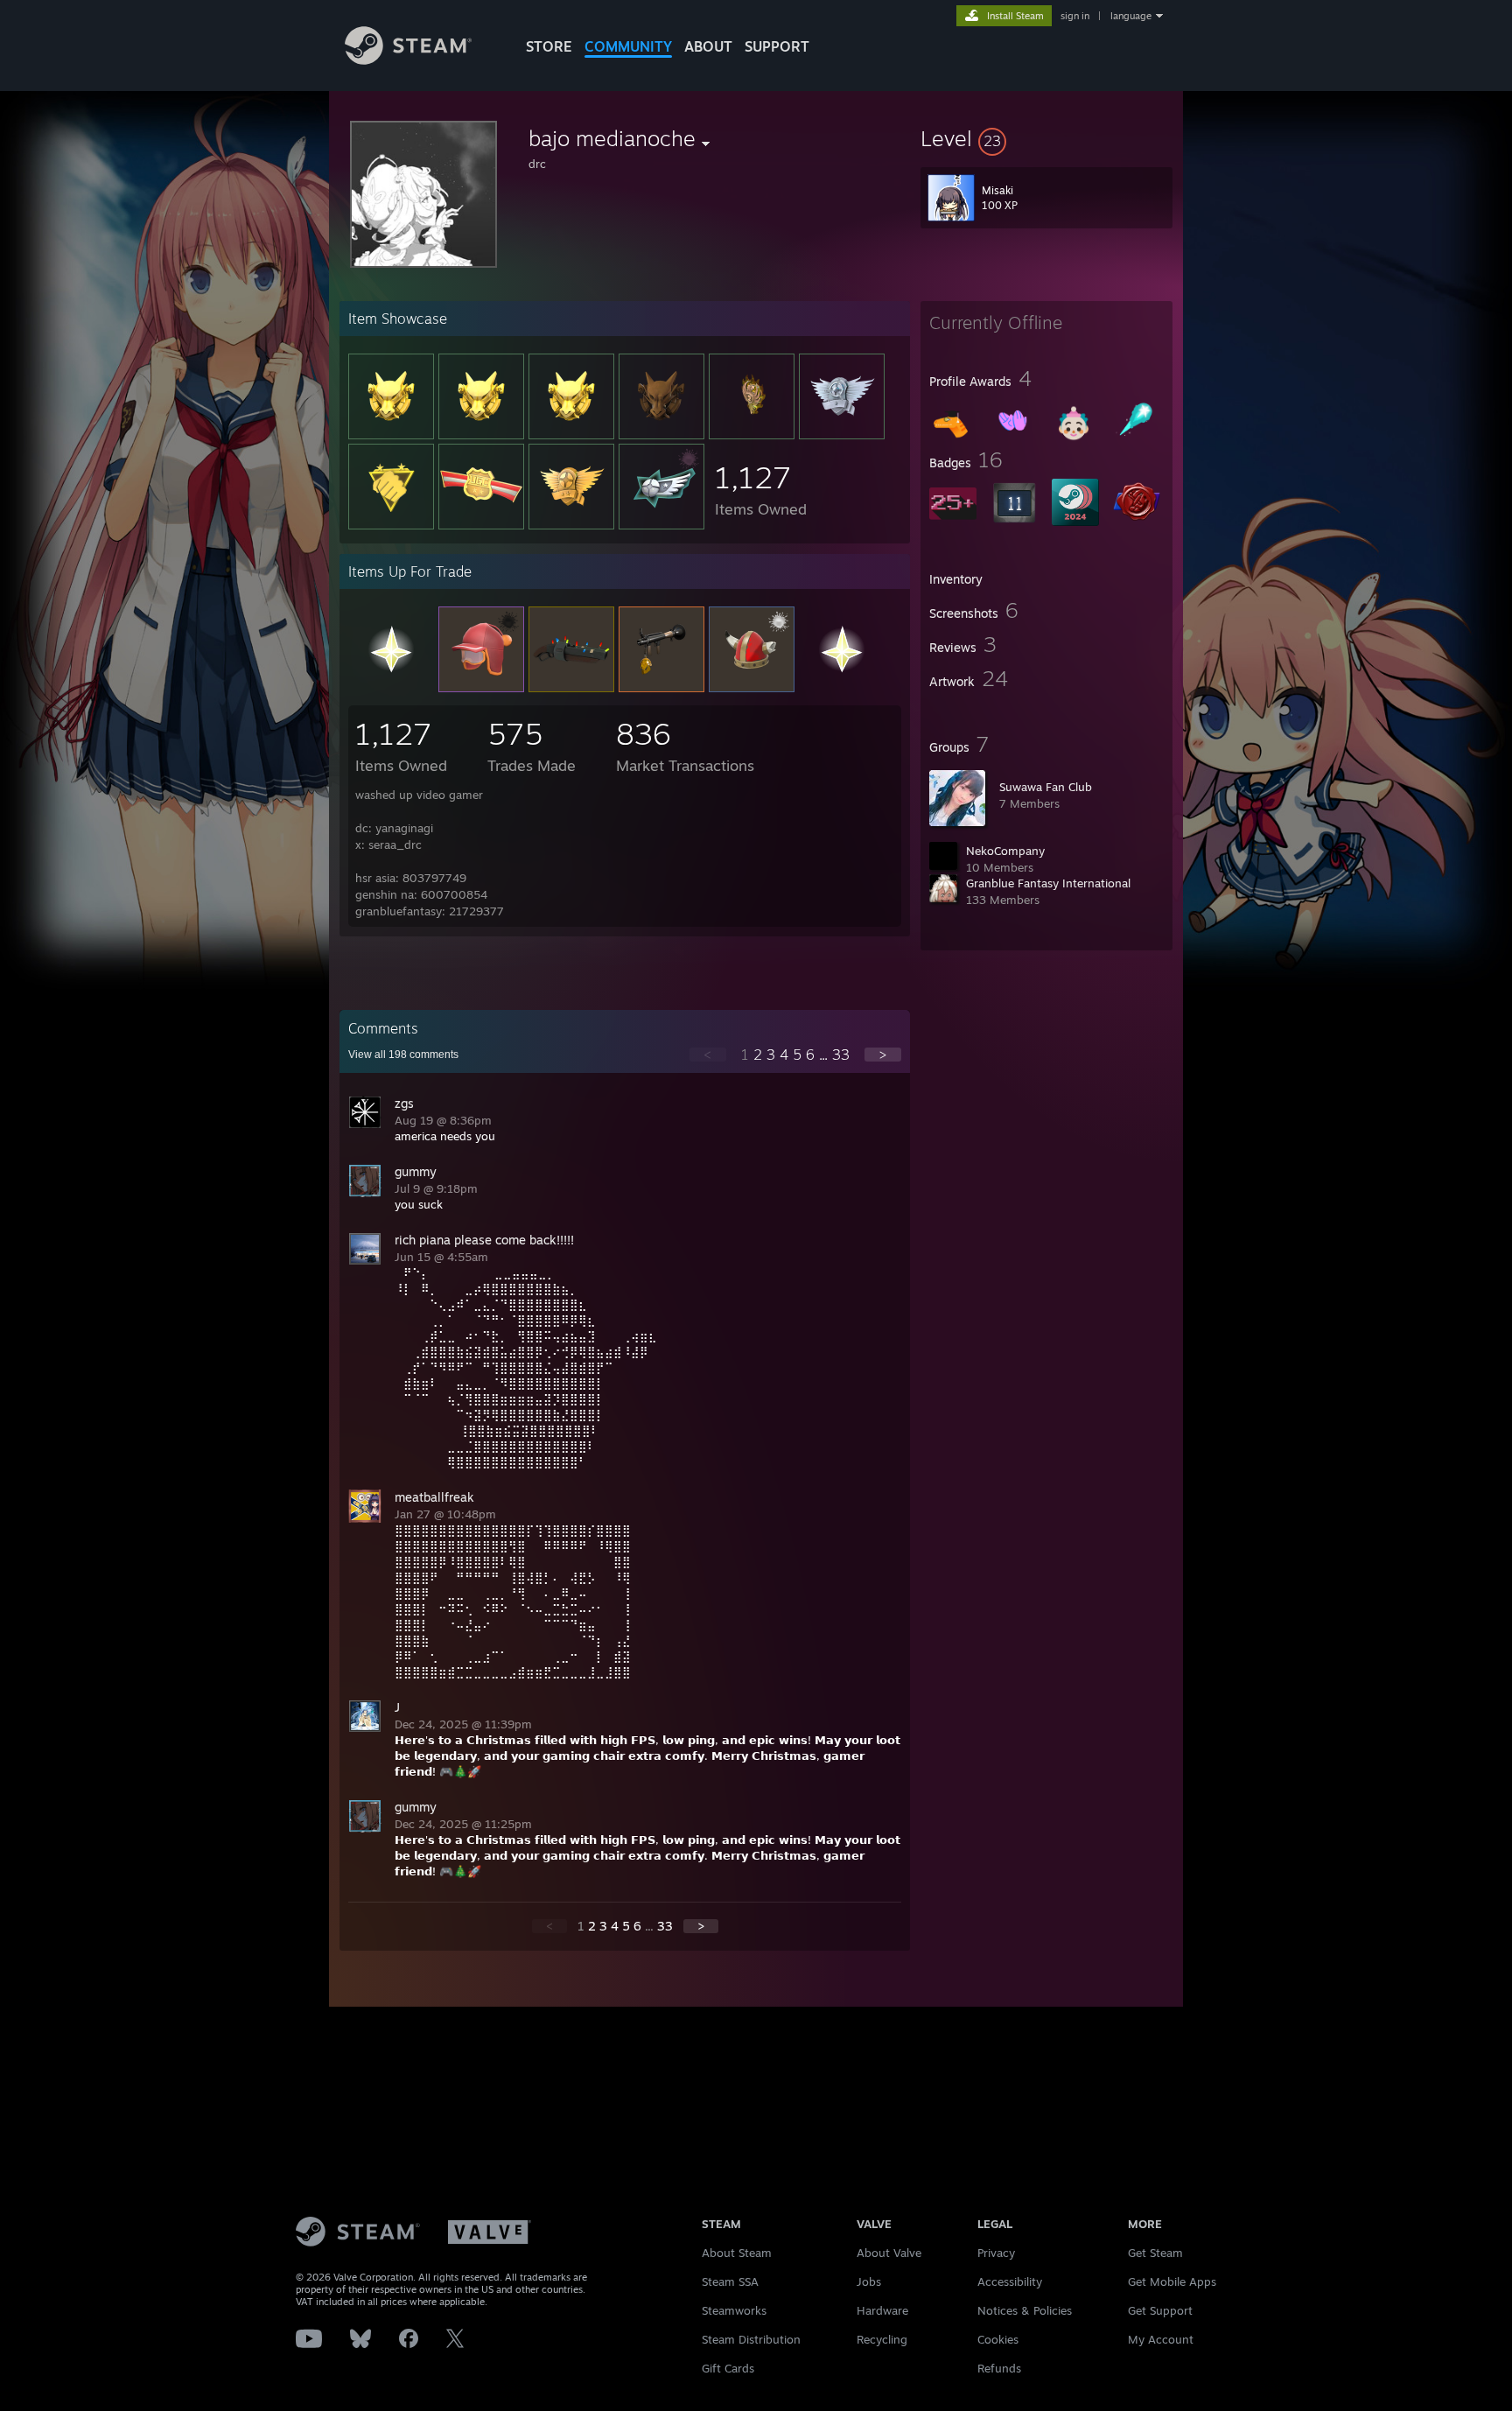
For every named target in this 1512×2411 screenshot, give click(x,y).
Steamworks (734, 2310)
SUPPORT (777, 46)
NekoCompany (1005, 851)
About (708, 46)
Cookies (998, 2339)
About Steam (737, 2253)
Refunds (999, 2368)
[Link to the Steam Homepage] (408, 60)
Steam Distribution (751, 2339)
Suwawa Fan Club (1046, 787)
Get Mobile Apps (1172, 2281)
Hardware (882, 2310)
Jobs (869, 2281)
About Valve (889, 2253)
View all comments (403, 1055)
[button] (1046, 138)
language (1131, 16)
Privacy (996, 2253)
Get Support (1160, 2310)
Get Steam (1155, 2253)
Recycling (882, 2339)
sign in (1075, 16)
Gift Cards (728, 2368)
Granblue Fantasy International (1048, 883)
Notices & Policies (1025, 2310)
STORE (549, 46)
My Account (1161, 2339)
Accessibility (1010, 2281)
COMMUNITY (628, 46)
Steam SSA (730, 2281)
